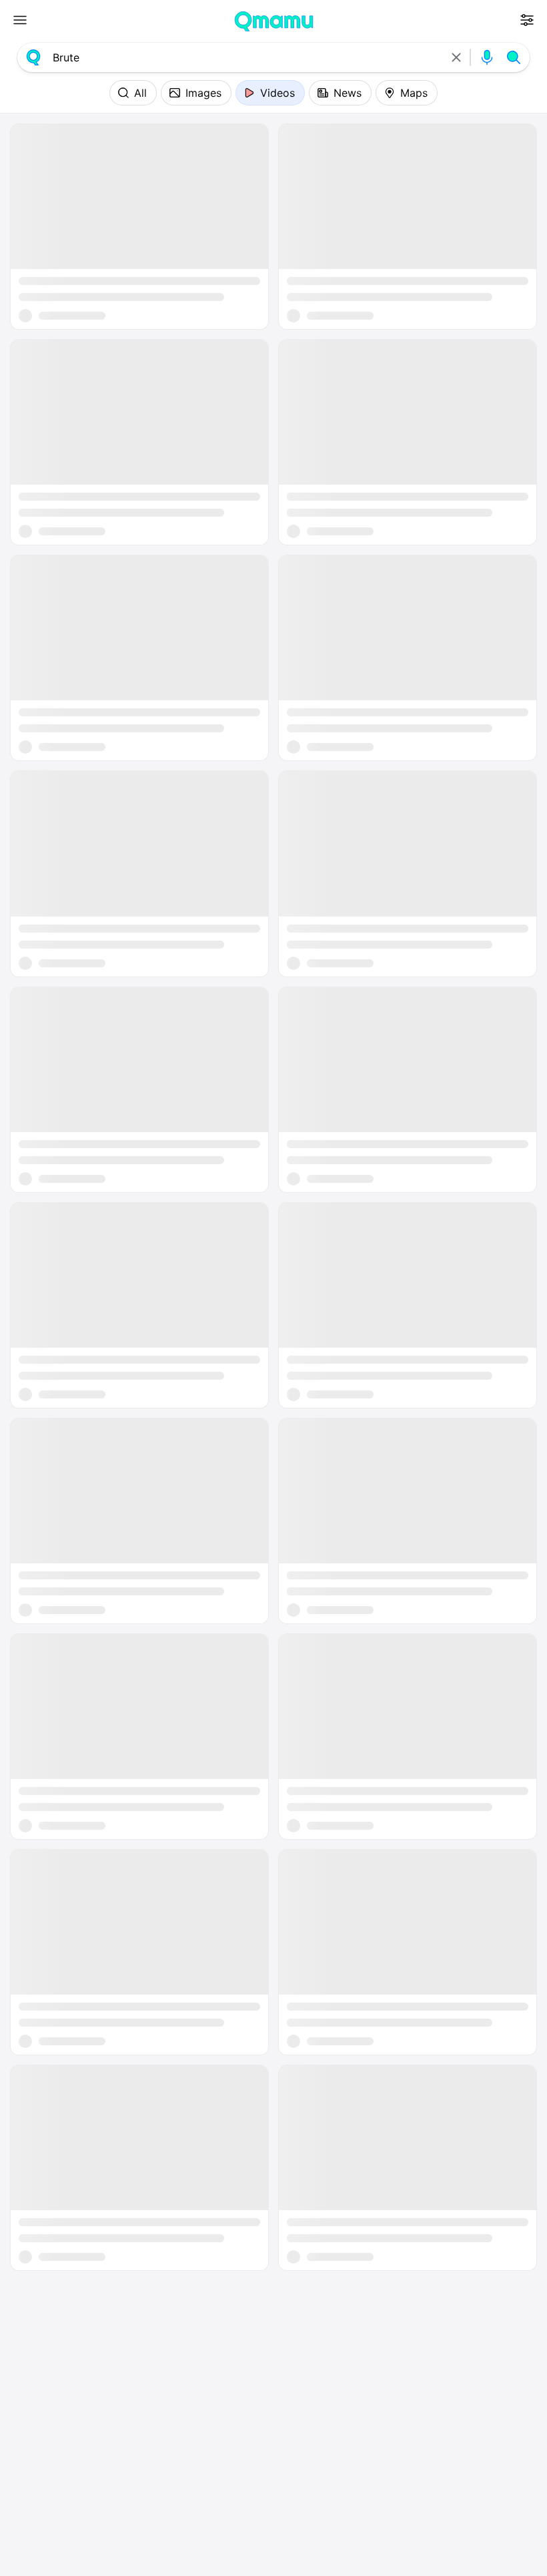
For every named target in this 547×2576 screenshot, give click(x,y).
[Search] (514, 57)
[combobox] (245, 57)
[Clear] (456, 57)
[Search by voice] (487, 57)
